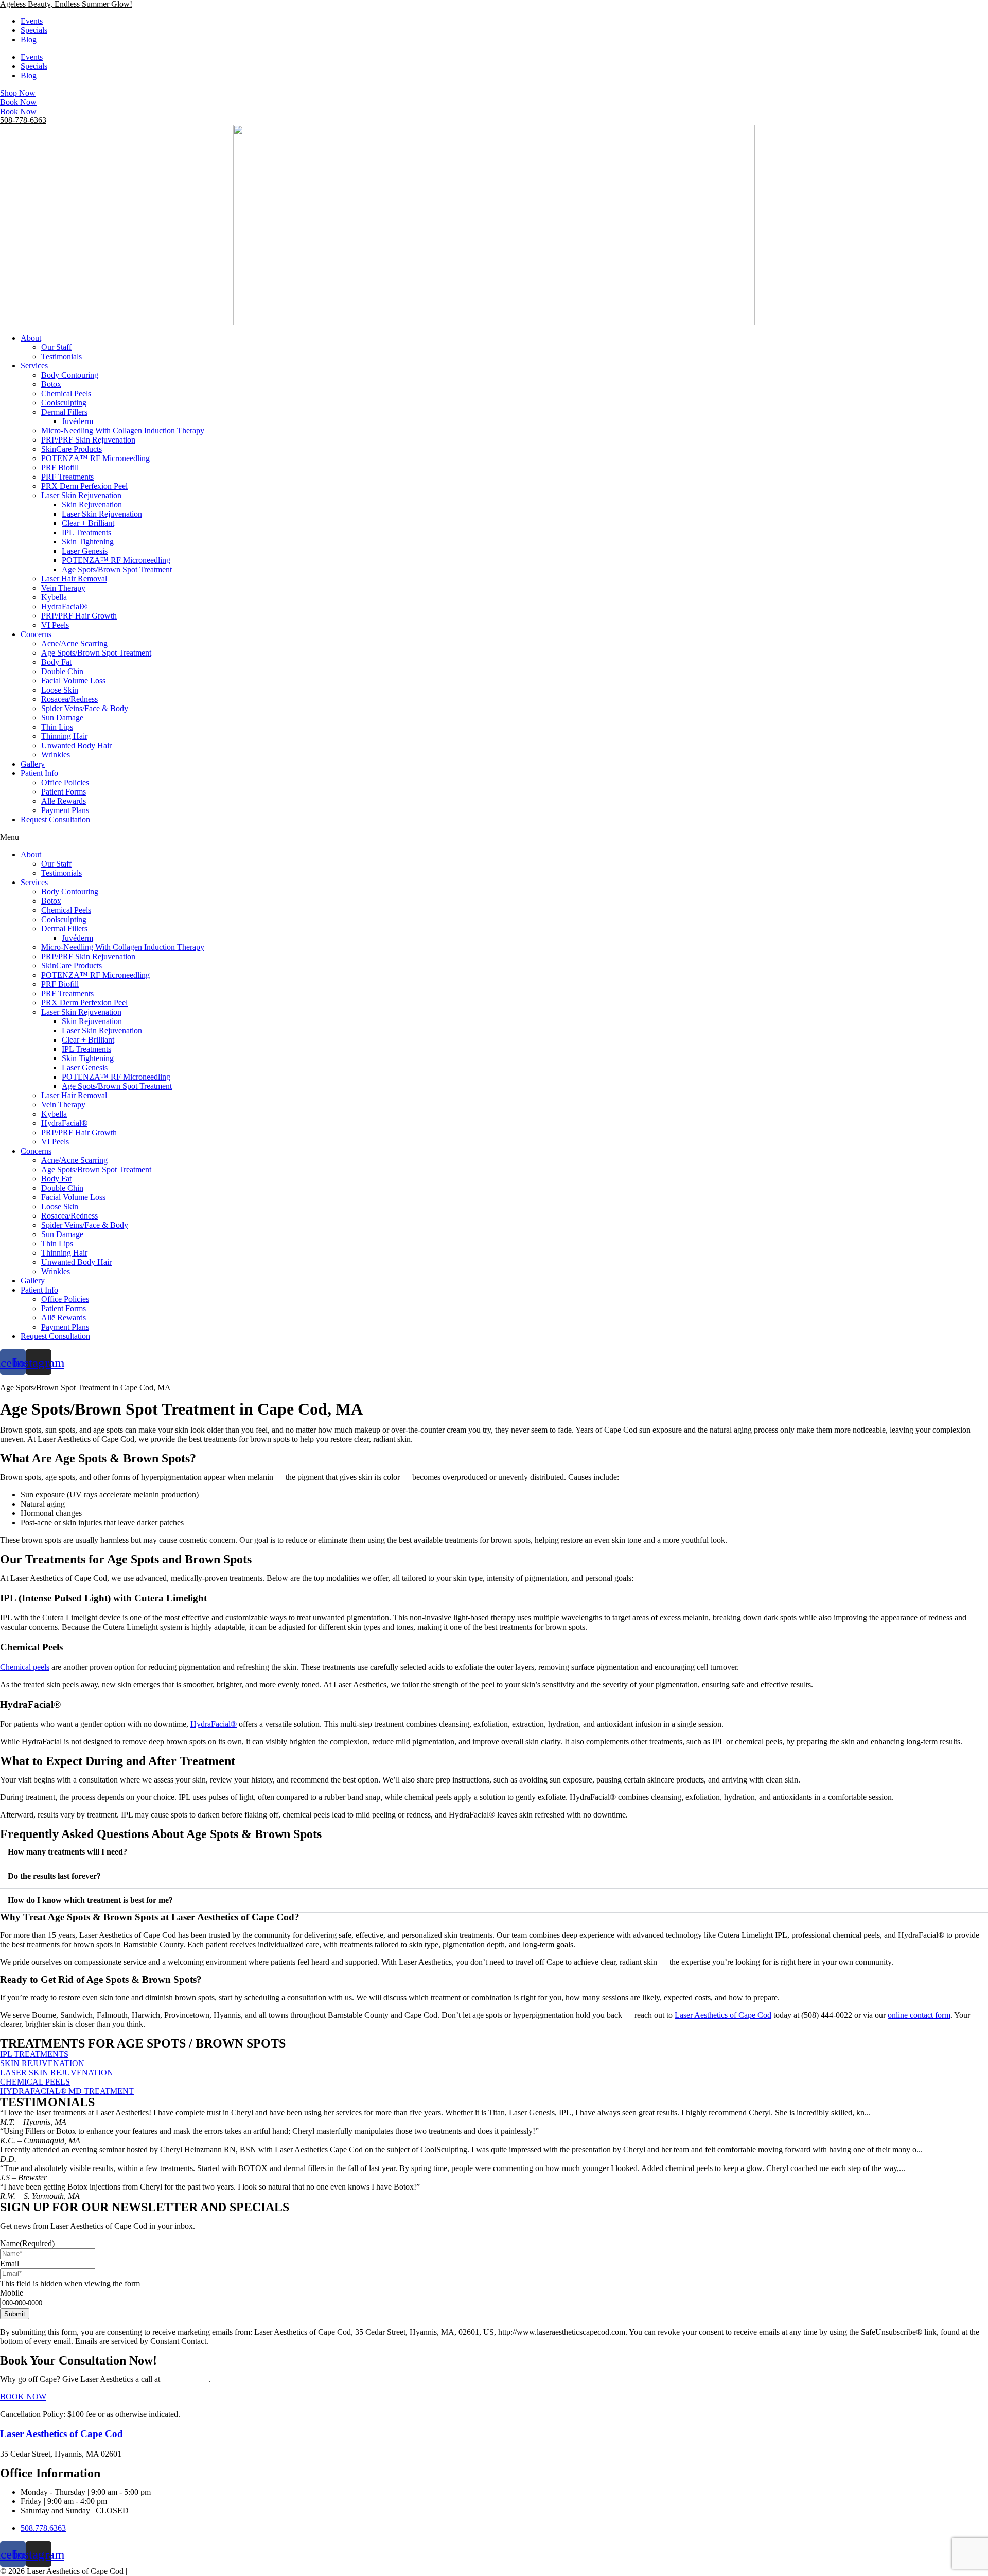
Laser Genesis (85, 551)
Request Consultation (55, 819)
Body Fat (56, 662)
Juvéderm (77, 421)
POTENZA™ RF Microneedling (95, 458)
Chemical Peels (66, 393)
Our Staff (56, 347)
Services (34, 366)
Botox (51, 384)
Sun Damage (62, 718)
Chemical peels (25, 1667)
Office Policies (65, 782)
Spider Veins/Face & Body (85, 708)
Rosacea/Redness (69, 699)
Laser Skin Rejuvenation (81, 495)
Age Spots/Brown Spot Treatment (117, 569)
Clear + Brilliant (88, 523)
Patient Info (39, 773)
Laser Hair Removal (74, 579)
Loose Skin (60, 690)
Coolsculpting (64, 403)
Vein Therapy (63, 588)
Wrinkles (56, 755)
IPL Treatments (86, 532)
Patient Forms (64, 792)
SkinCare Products (72, 449)
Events (32, 21)
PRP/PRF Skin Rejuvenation (88, 440)
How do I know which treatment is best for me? (90, 1900)
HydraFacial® (64, 606)
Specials (34, 30)
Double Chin (62, 671)
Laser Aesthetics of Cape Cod (723, 2015)
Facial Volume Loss (73, 681)
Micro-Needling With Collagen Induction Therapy (123, 430)
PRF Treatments (67, 477)
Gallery (33, 764)
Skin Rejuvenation (92, 505)
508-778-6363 (23, 120)
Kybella (54, 597)
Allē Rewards (64, 801)
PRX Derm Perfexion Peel (84, 486)
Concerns (36, 634)
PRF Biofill (60, 467)
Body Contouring (70, 375)
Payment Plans (65, 810)
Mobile (12, 2293)
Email (10, 2263)
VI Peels (55, 625)
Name (27, 2243)
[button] (494, 837)
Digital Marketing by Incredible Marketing (198, 2571)
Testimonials (61, 356)
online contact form (919, 2015)
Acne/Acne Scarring (74, 643)
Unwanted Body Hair (76, 745)
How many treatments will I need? (67, 1852)
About (31, 338)
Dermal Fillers (64, 412)
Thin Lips (57, 727)
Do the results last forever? (54, 1876)
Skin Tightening (88, 542)
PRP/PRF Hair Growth (79, 616)
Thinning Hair (64, 736)
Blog (29, 39)
